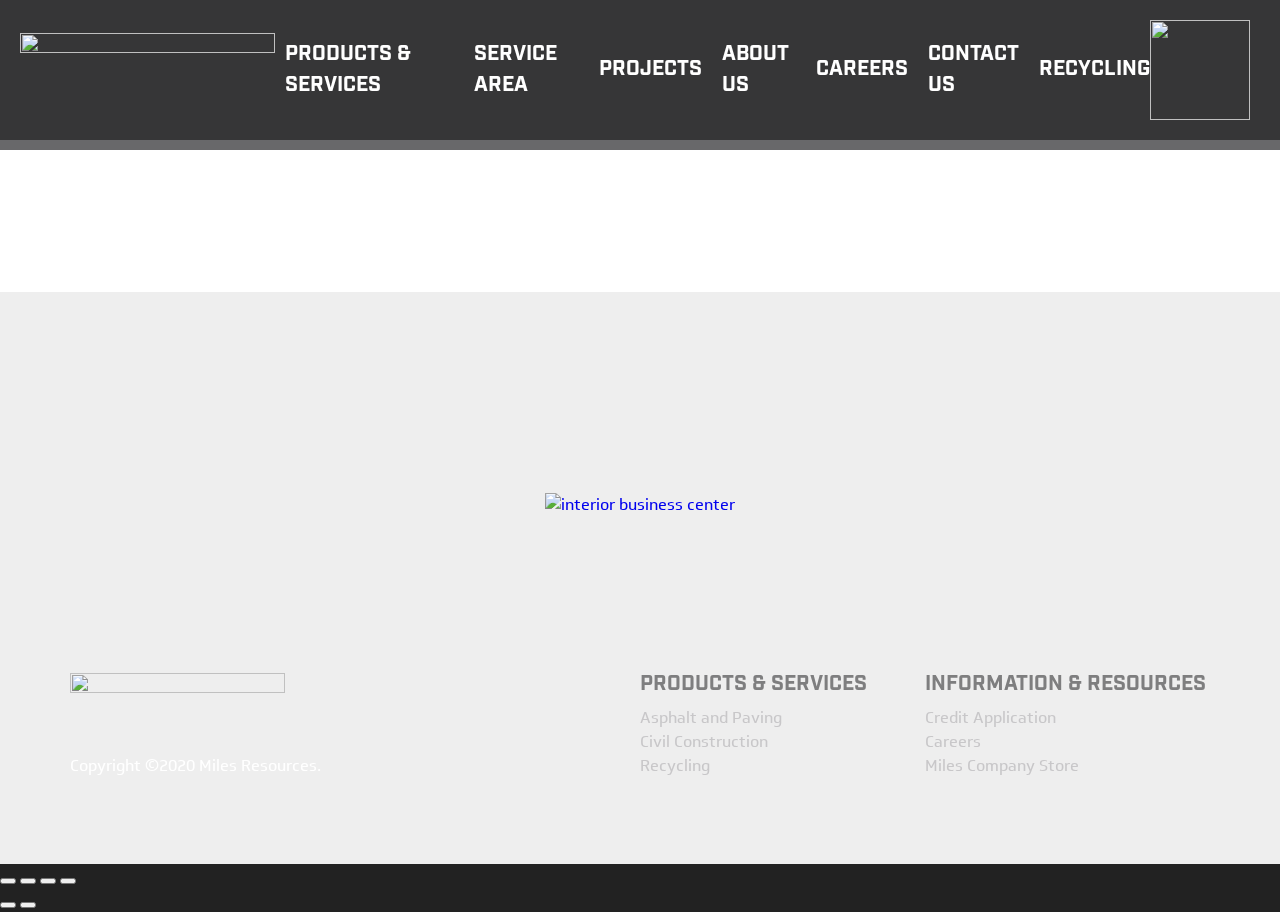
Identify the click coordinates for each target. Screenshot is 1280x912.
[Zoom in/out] (68, 881)
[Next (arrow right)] (28, 905)
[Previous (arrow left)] (8, 905)
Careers (862, 69)
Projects (650, 69)
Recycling (675, 765)
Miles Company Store (1002, 765)
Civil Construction (704, 741)
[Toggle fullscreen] (48, 881)
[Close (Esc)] (8, 881)
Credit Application (990, 717)
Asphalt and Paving (711, 717)
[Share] (28, 881)
